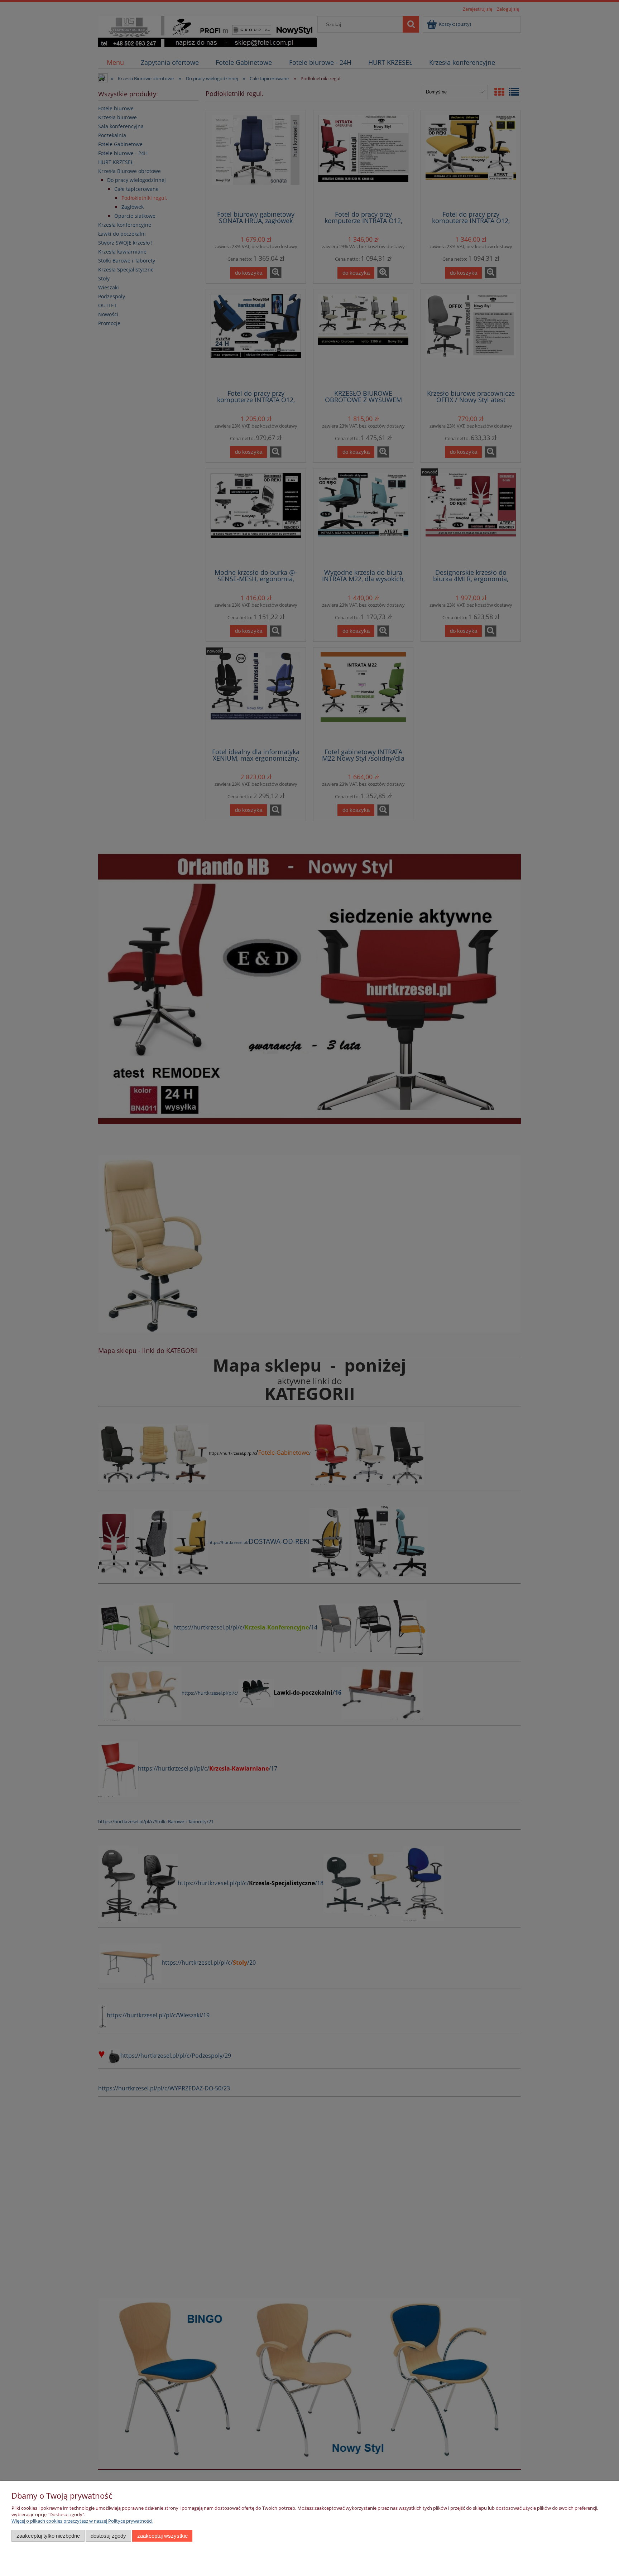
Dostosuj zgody (108, 2536)
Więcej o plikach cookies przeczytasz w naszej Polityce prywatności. (82, 2521)
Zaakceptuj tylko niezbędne (48, 2536)
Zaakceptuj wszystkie (162, 2536)
